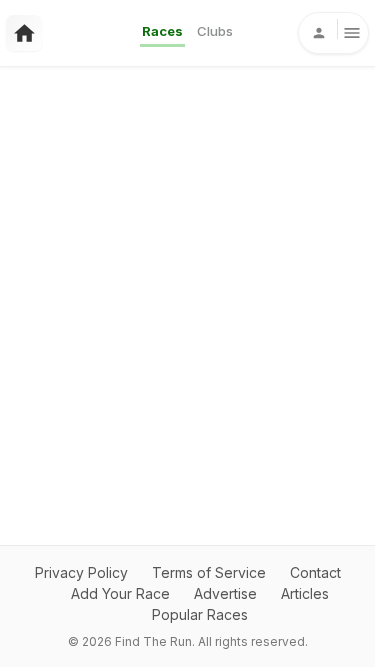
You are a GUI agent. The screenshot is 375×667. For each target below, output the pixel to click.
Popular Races (200, 614)
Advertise (225, 593)
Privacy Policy (81, 572)
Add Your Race (120, 593)
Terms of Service (209, 572)
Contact (315, 572)
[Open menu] (333, 33)
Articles (305, 593)
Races (162, 31)
